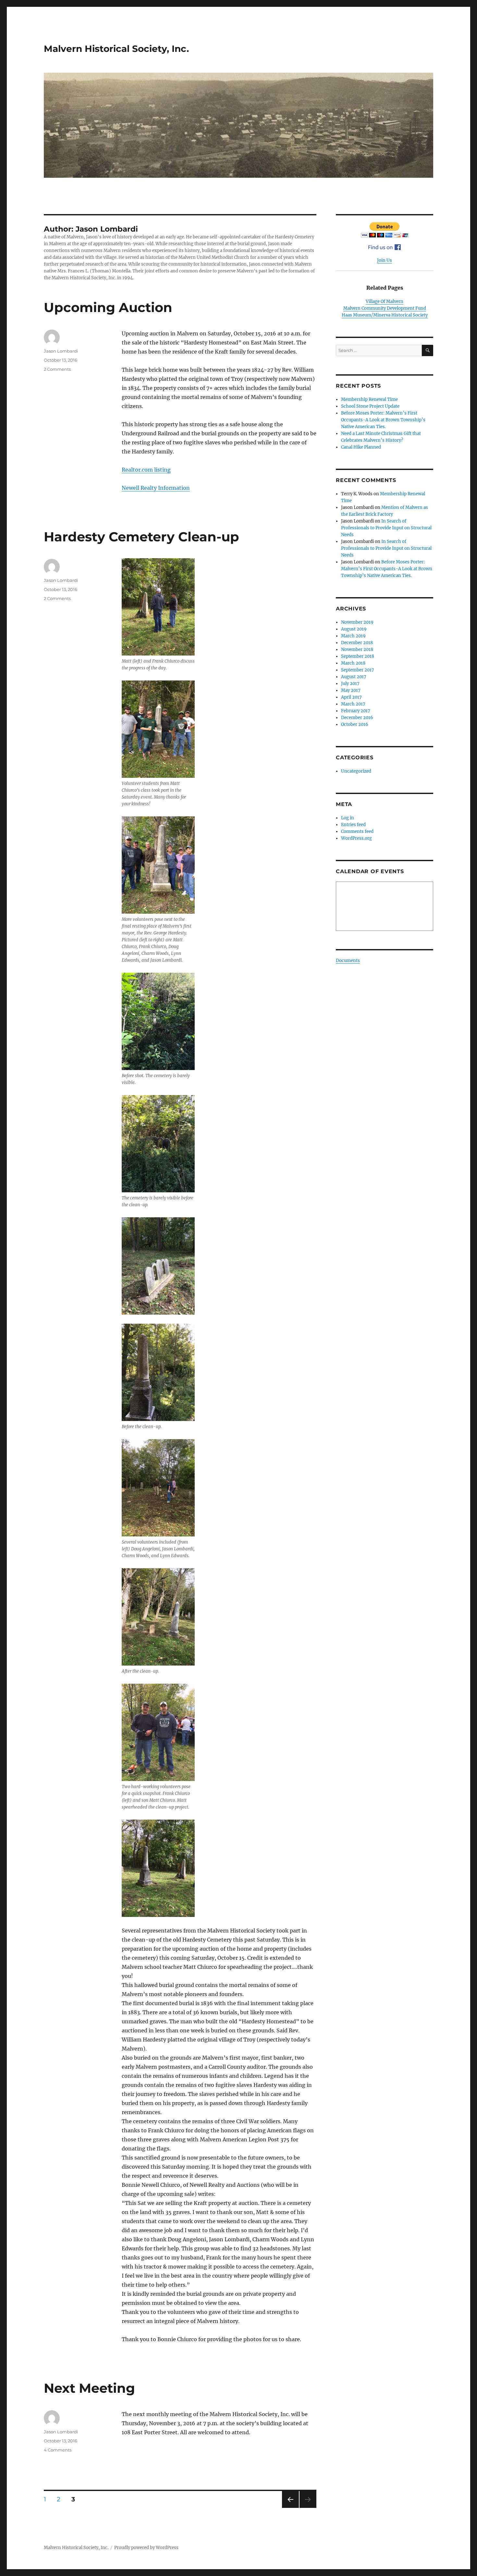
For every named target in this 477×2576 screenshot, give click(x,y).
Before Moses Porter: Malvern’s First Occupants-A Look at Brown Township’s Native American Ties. (383, 420)
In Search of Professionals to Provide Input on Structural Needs (386, 528)
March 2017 (353, 704)
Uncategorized (356, 771)
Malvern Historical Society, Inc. (116, 49)
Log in (348, 818)
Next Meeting (89, 2388)
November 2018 (357, 650)
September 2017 (358, 670)
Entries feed (353, 825)
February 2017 (356, 711)
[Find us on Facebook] (385, 247)
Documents (348, 961)
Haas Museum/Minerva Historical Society (385, 315)
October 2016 (355, 724)
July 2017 (350, 684)
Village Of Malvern (385, 301)
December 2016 (357, 718)
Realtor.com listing (146, 470)
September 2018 (358, 656)
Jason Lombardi (61, 351)
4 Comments (58, 2450)
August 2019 (354, 629)
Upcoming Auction (108, 307)
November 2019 (357, 622)
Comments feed (357, 831)
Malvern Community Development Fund (385, 308)
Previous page (290, 2508)
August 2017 (354, 677)
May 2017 (351, 690)
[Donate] (385, 230)
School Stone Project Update (370, 406)
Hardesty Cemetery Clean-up (141, 537)
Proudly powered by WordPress (146, 2548)
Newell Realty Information (156, 488)
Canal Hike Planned (361, 447)
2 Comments (57, 369)
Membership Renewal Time (369, 399)
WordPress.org (356, 838)
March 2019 (353, 636)
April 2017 (351, 697)
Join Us (385, 260)
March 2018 (353, 663)
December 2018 (357, 643)
